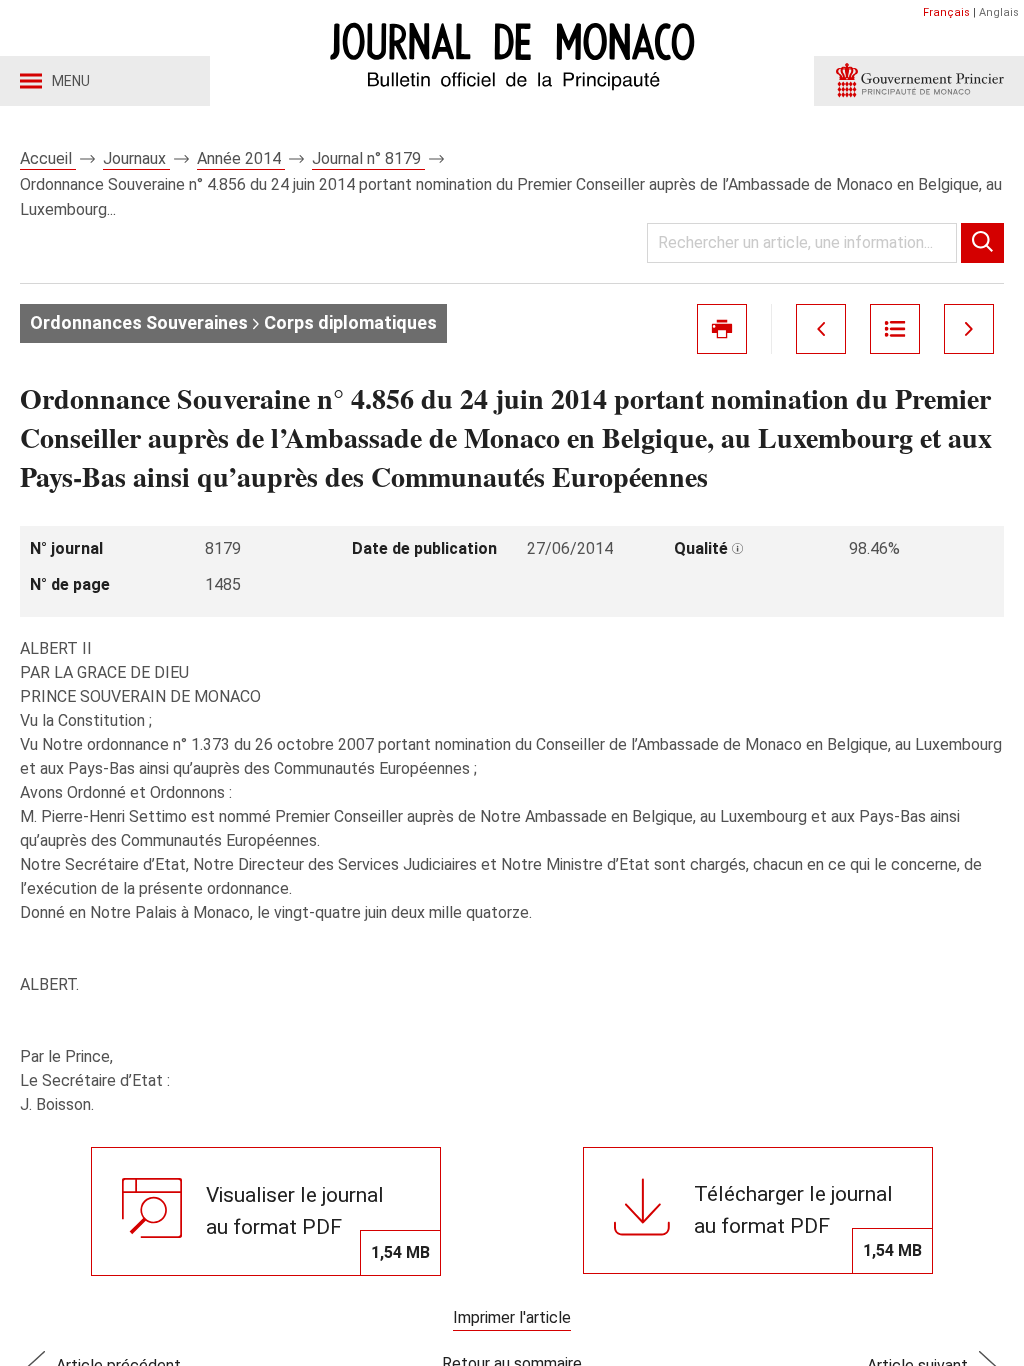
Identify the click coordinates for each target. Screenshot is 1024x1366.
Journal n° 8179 (368, 158)
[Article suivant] (969, 329)
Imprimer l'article (512, 1317)
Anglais (999, 12)
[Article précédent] (821, 329)
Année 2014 (241, 158)
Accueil (48, 158)
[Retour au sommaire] (895, 329)
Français (946, 12)
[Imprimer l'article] (722, 329)
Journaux (136, 158)
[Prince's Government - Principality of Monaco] (919, 81)
